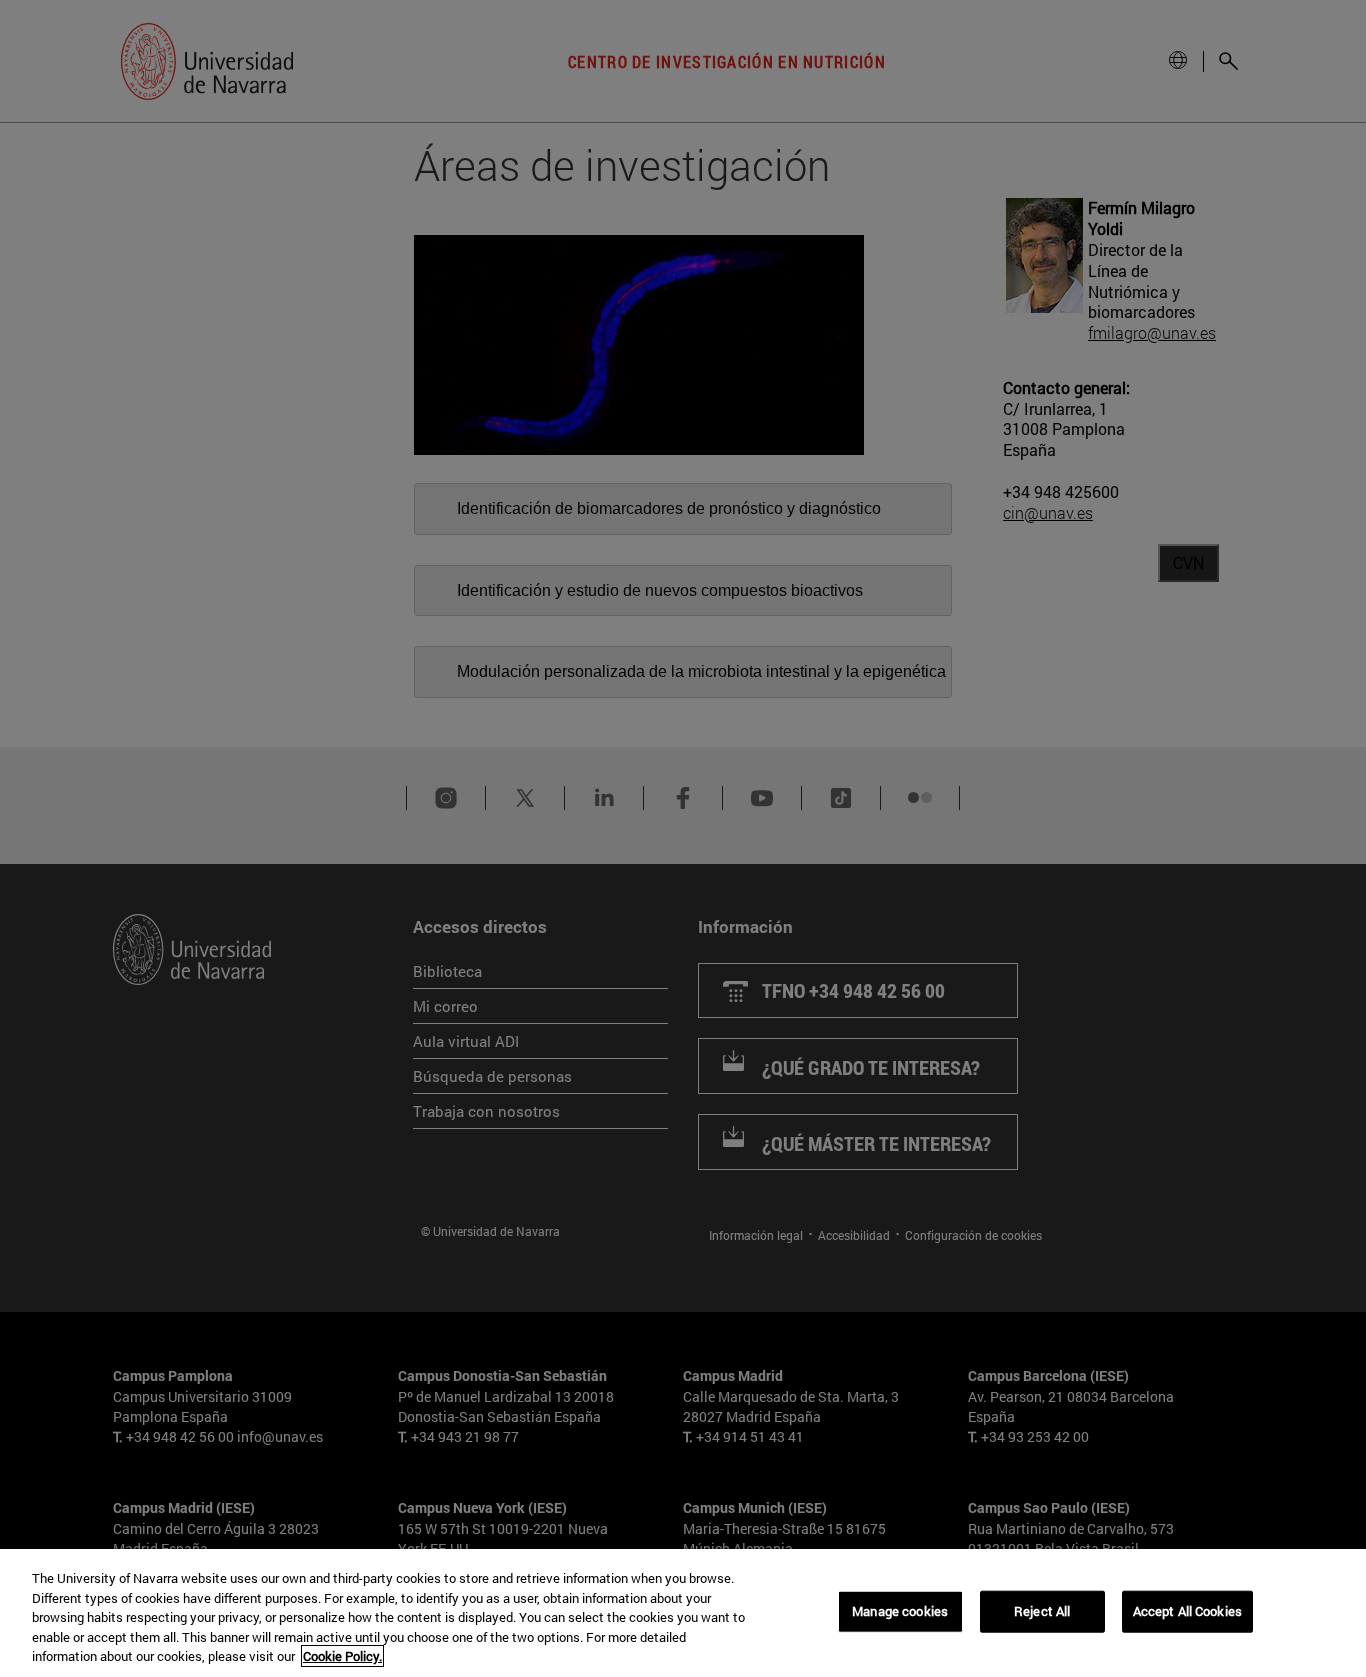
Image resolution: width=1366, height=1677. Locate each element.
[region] (683, 1613)
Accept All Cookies (1187, 1611)
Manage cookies (900, 1611)
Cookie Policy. (342, 1656)
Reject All (1042, 1611)
